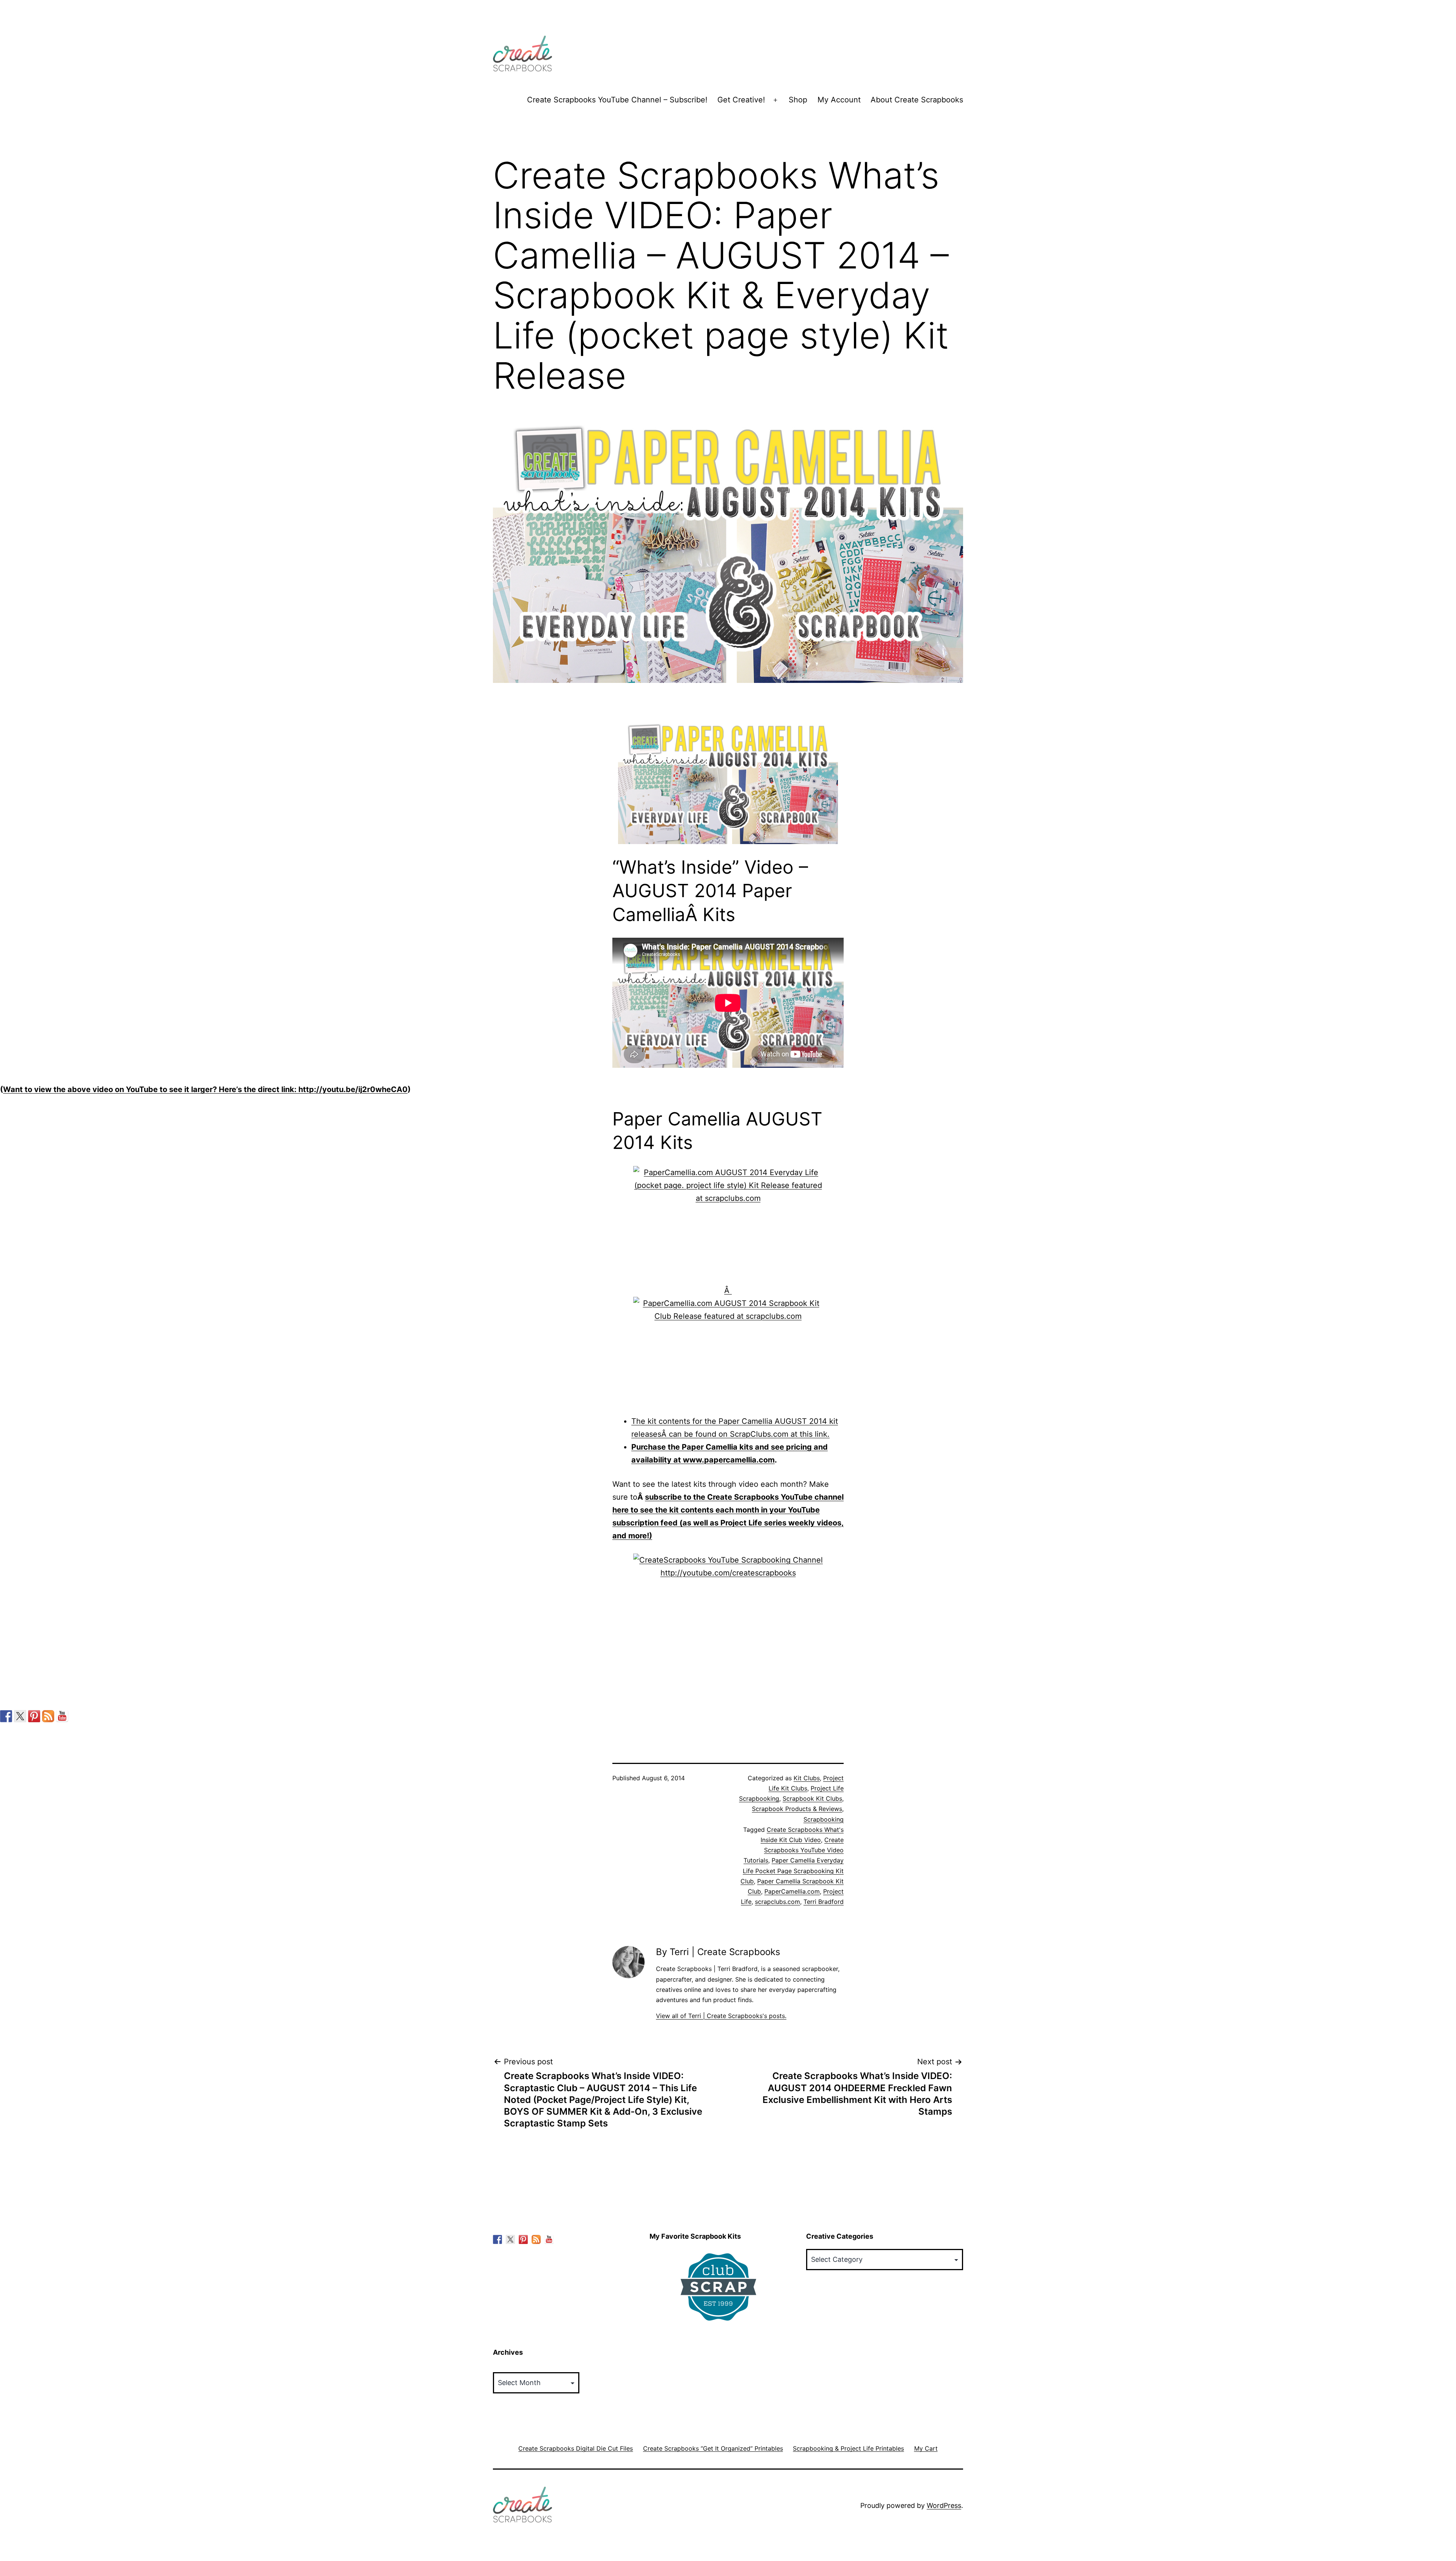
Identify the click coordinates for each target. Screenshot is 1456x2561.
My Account (839, 100)
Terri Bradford (824, 1902)
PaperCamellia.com (792, 1891)
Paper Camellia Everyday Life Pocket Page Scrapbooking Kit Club (792, 1871)
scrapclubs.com (777, 1902)
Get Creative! (741, 100)
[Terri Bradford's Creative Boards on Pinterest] (34, 1716)
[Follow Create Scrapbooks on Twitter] (20, 1716)
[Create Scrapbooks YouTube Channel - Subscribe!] (62, 1716)
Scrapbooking (824, 1819)
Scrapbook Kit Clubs (812, 1798)
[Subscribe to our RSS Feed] (48, 1716)
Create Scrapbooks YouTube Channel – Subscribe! (617, 100)
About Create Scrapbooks (917, 100)
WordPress (944, 2505)
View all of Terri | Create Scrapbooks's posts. (721, 2016)
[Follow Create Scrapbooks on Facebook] (6, 1716)
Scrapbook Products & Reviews (797, 1809)
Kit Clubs (807, 1778)
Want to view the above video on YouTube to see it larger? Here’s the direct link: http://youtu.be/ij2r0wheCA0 (205, 1089)
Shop (798, 100)
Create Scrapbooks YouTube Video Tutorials (794, 1850)
